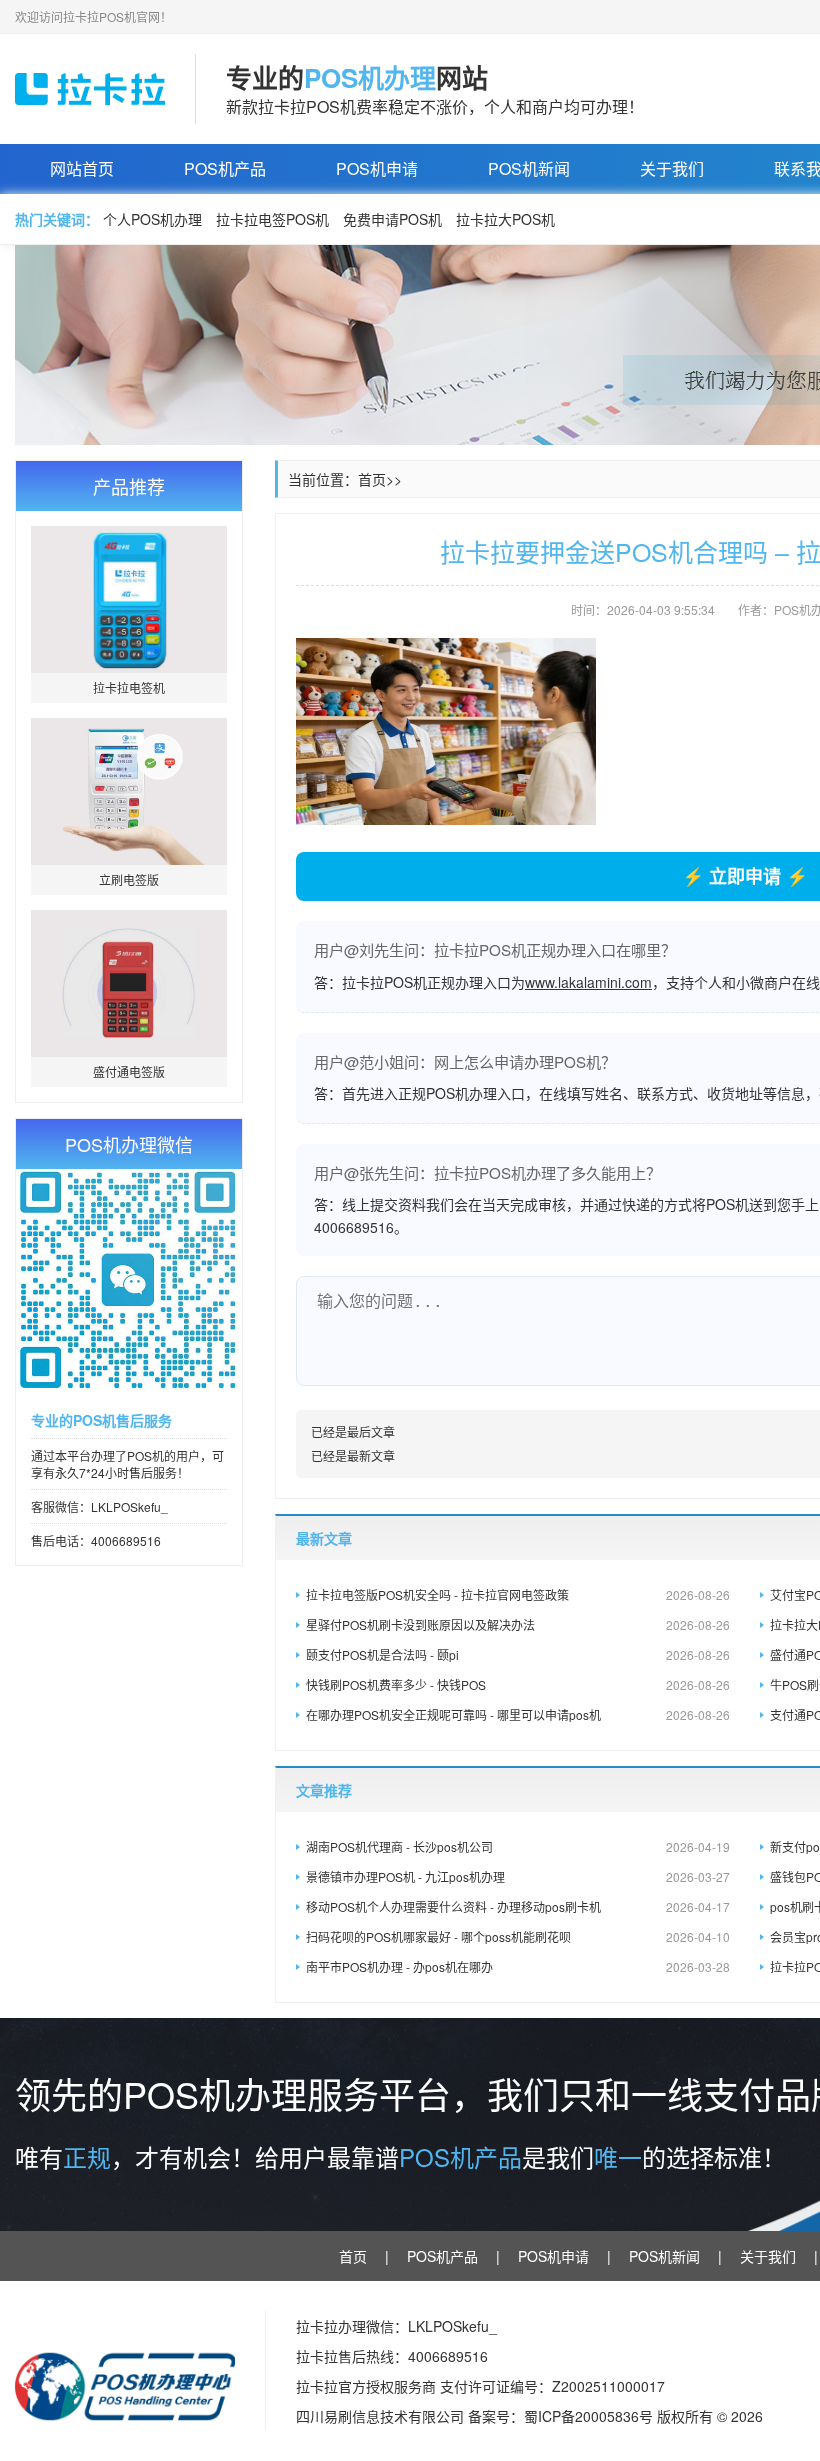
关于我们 (672, 168)
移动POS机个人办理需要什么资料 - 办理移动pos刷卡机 (518, 1906)
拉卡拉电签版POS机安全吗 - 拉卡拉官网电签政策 (518, 1594)
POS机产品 (225, 168)
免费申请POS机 (392, 219)
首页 (372, 479)
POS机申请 (377, 168)
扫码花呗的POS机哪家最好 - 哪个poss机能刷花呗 (518, 1936)
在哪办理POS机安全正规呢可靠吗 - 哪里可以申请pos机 (518, 1714)
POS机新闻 (529, 168)
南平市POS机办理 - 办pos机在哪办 (518, 1966)
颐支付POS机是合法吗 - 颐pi (518, 1654)
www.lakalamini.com (588, 982)
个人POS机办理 (152, 219)
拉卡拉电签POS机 (272, 219)
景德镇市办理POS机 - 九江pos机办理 (518, 1876)
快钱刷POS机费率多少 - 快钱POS (518, 1684)
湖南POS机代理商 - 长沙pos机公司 (518, 1846)
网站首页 (82, 168)
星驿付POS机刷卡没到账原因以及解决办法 (518, 1624)
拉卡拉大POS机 (505, 219)
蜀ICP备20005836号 (590, 2416)
